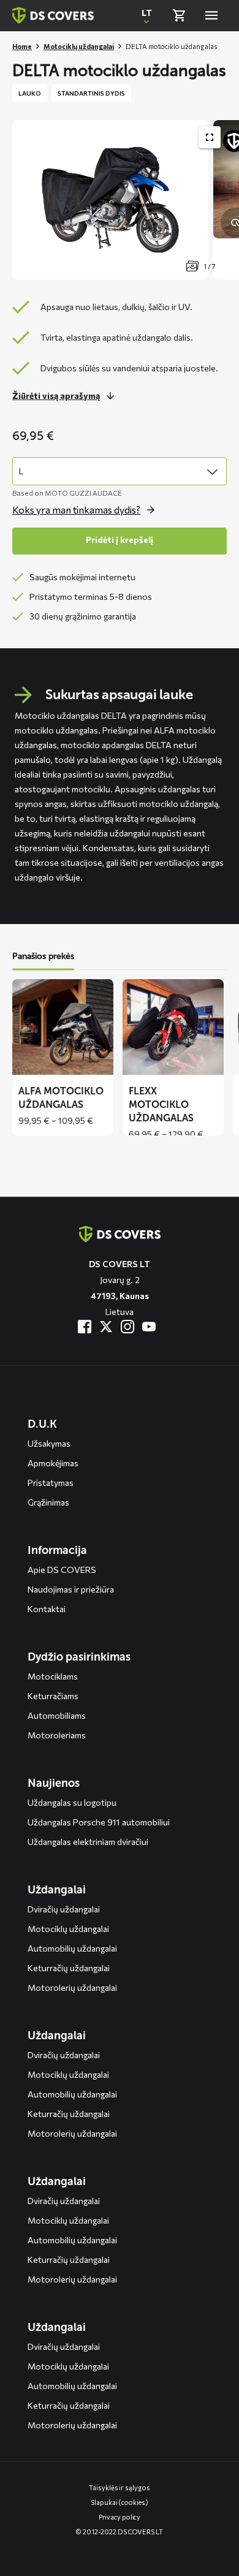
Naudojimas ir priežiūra (71, 1589)
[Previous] (28, 200)
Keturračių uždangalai (69, 1968)
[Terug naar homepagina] (53, 15)
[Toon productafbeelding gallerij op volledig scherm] (210, 137)
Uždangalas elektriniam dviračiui (88, 1842)
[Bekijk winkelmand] (179, 15)
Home (22, 46)
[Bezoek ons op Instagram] (127, 1327)
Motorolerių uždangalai (72, 1987)
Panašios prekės (43, 956)
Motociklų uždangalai (79, 46)
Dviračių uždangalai (64, 1909)
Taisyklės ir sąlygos (119, 2487)
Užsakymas (49, 1443)
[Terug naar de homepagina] (120, 1234)
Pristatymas (51, 1483)
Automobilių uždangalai (72, 1948)
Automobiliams (57, 1715)
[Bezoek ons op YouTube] (149, 1327)
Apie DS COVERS (62, 1570)
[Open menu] (211, 15)
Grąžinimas (48, 1502)
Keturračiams (53, 1696)
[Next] (224, 200)
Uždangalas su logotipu (72, 1802)
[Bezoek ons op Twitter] (106, 1327)
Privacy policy (120, 2517)
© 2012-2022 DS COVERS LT (120, 2532)
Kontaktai (47, 1609)
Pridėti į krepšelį (120, 540)
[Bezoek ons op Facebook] (85, 1327)
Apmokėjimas (53, 1463)
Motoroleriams (57, 1735)
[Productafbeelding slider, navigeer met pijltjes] (126, 200)
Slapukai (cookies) (119, 2502)
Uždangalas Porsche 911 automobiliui (99, 1822)
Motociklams (53, 1676)
